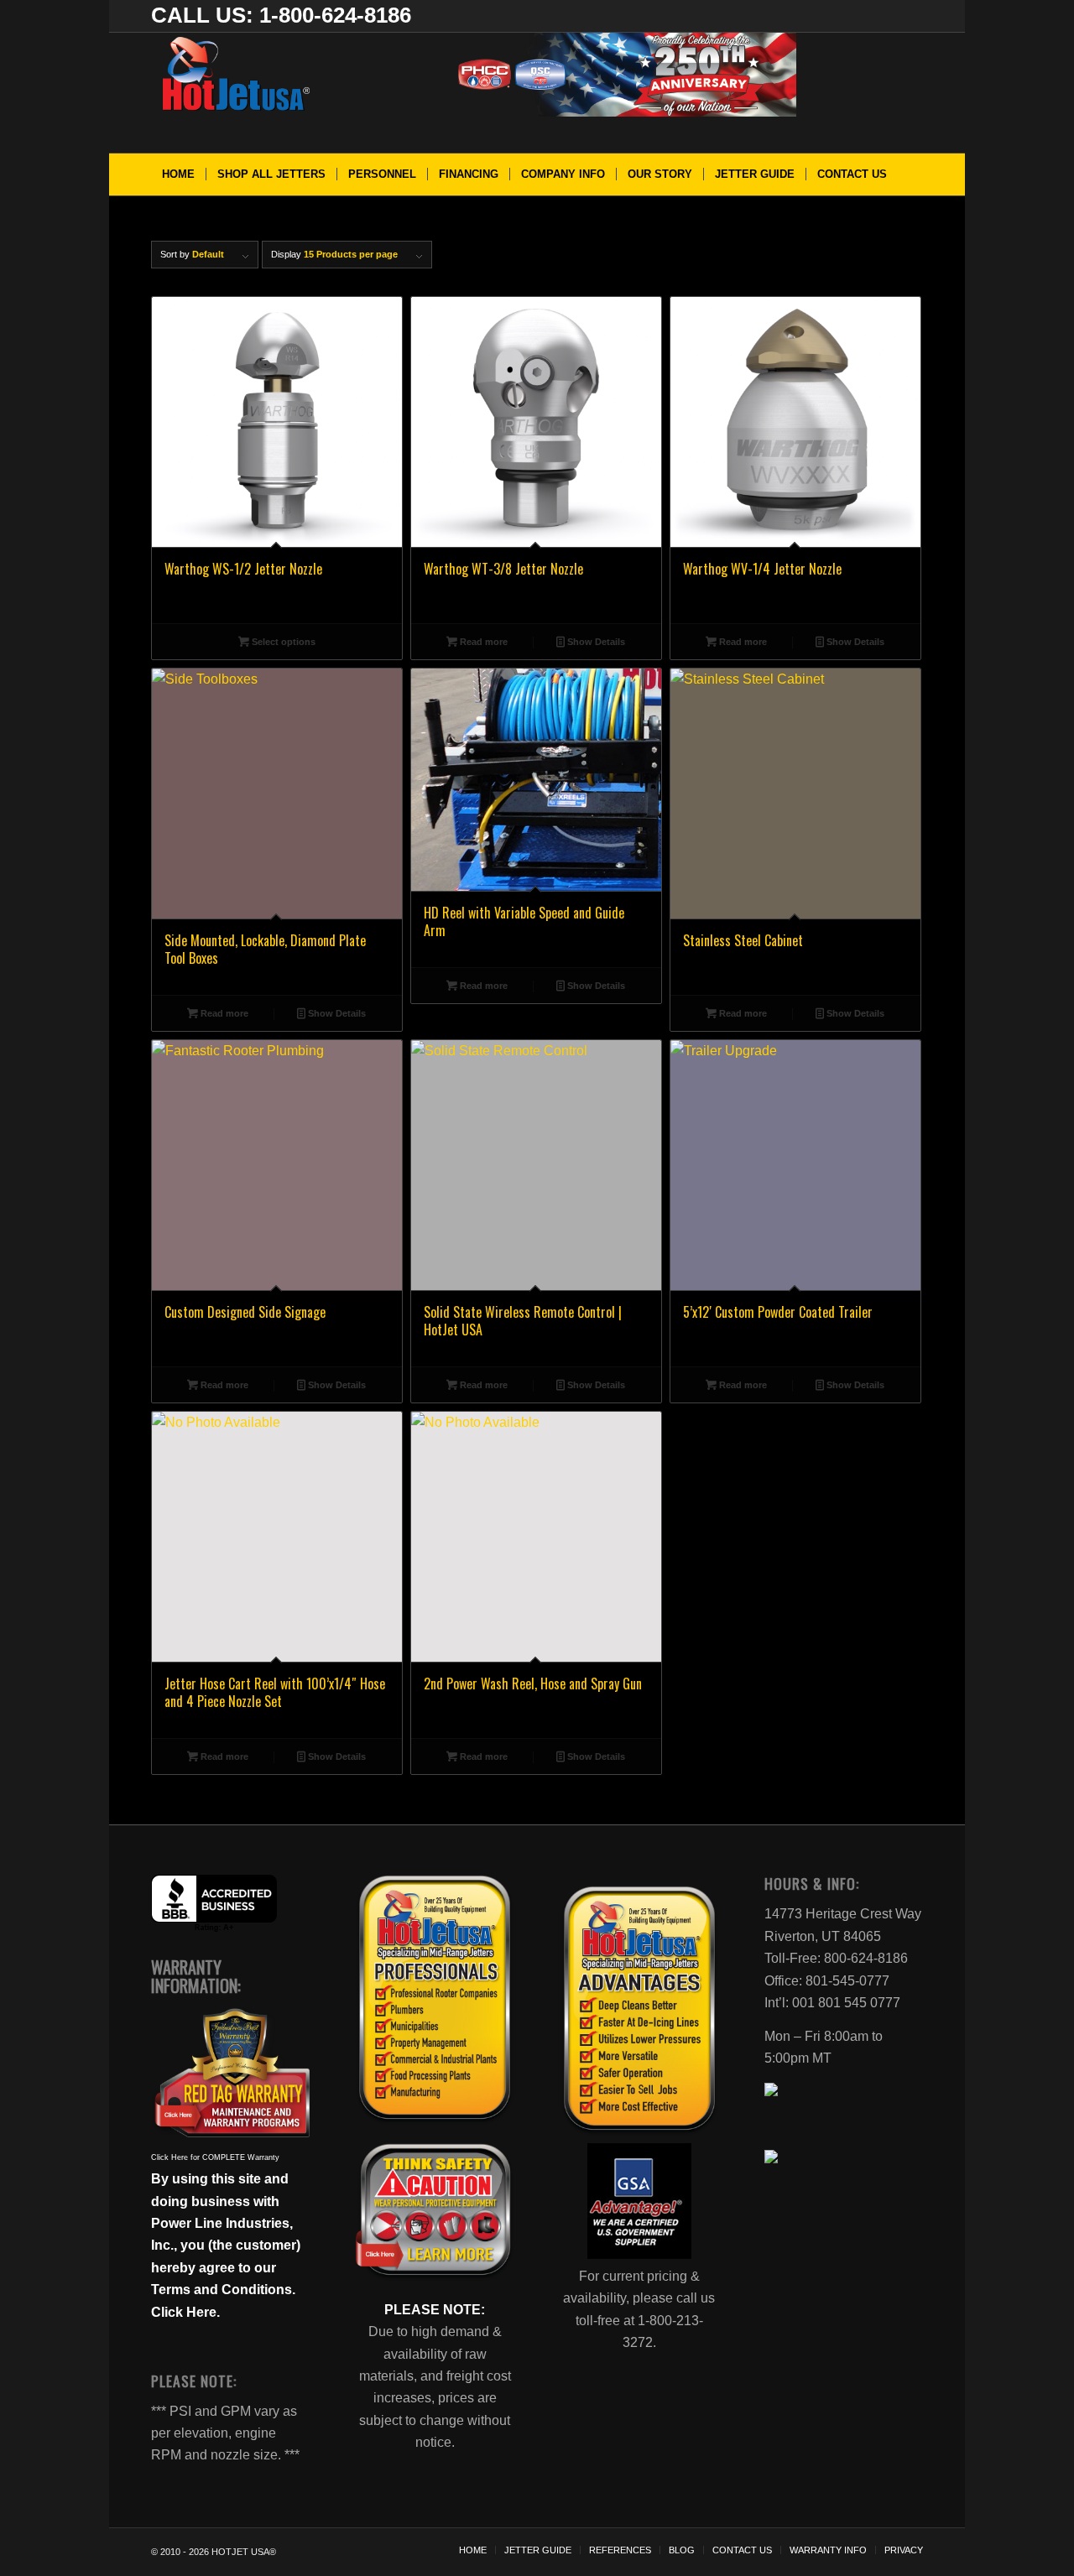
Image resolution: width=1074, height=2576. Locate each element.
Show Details (595, 642)
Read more (482, 642)
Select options (282, 642)
